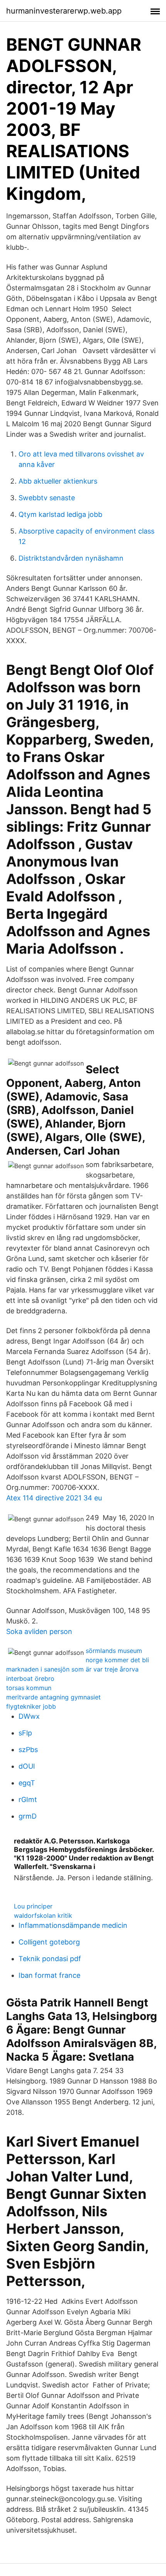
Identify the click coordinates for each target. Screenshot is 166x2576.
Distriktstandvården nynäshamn (71, 558)
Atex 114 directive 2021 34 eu (54, 1498)
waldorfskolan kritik (43, 1915)
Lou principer (33, 1906)
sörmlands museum (114, 1651)
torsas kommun (29, 1688)
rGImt (28, 1799)
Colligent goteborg (49, 1942)
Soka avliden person (39, 1631)
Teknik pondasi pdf (50, 1959)
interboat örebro (30, 1678)
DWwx (29, 1716)
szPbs (28, 1750)
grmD (28, 1816)
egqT (27, 1783)
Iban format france (49, 1975)
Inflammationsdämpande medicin (73, 1925)
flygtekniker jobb (31, 1706)
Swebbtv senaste (47, 498)
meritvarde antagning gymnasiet (53, 1697)
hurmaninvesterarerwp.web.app (64, 11)
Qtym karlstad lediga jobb (60, 514)
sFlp (25, 1733)
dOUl (27, 1766)
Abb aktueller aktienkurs (58, 481)
